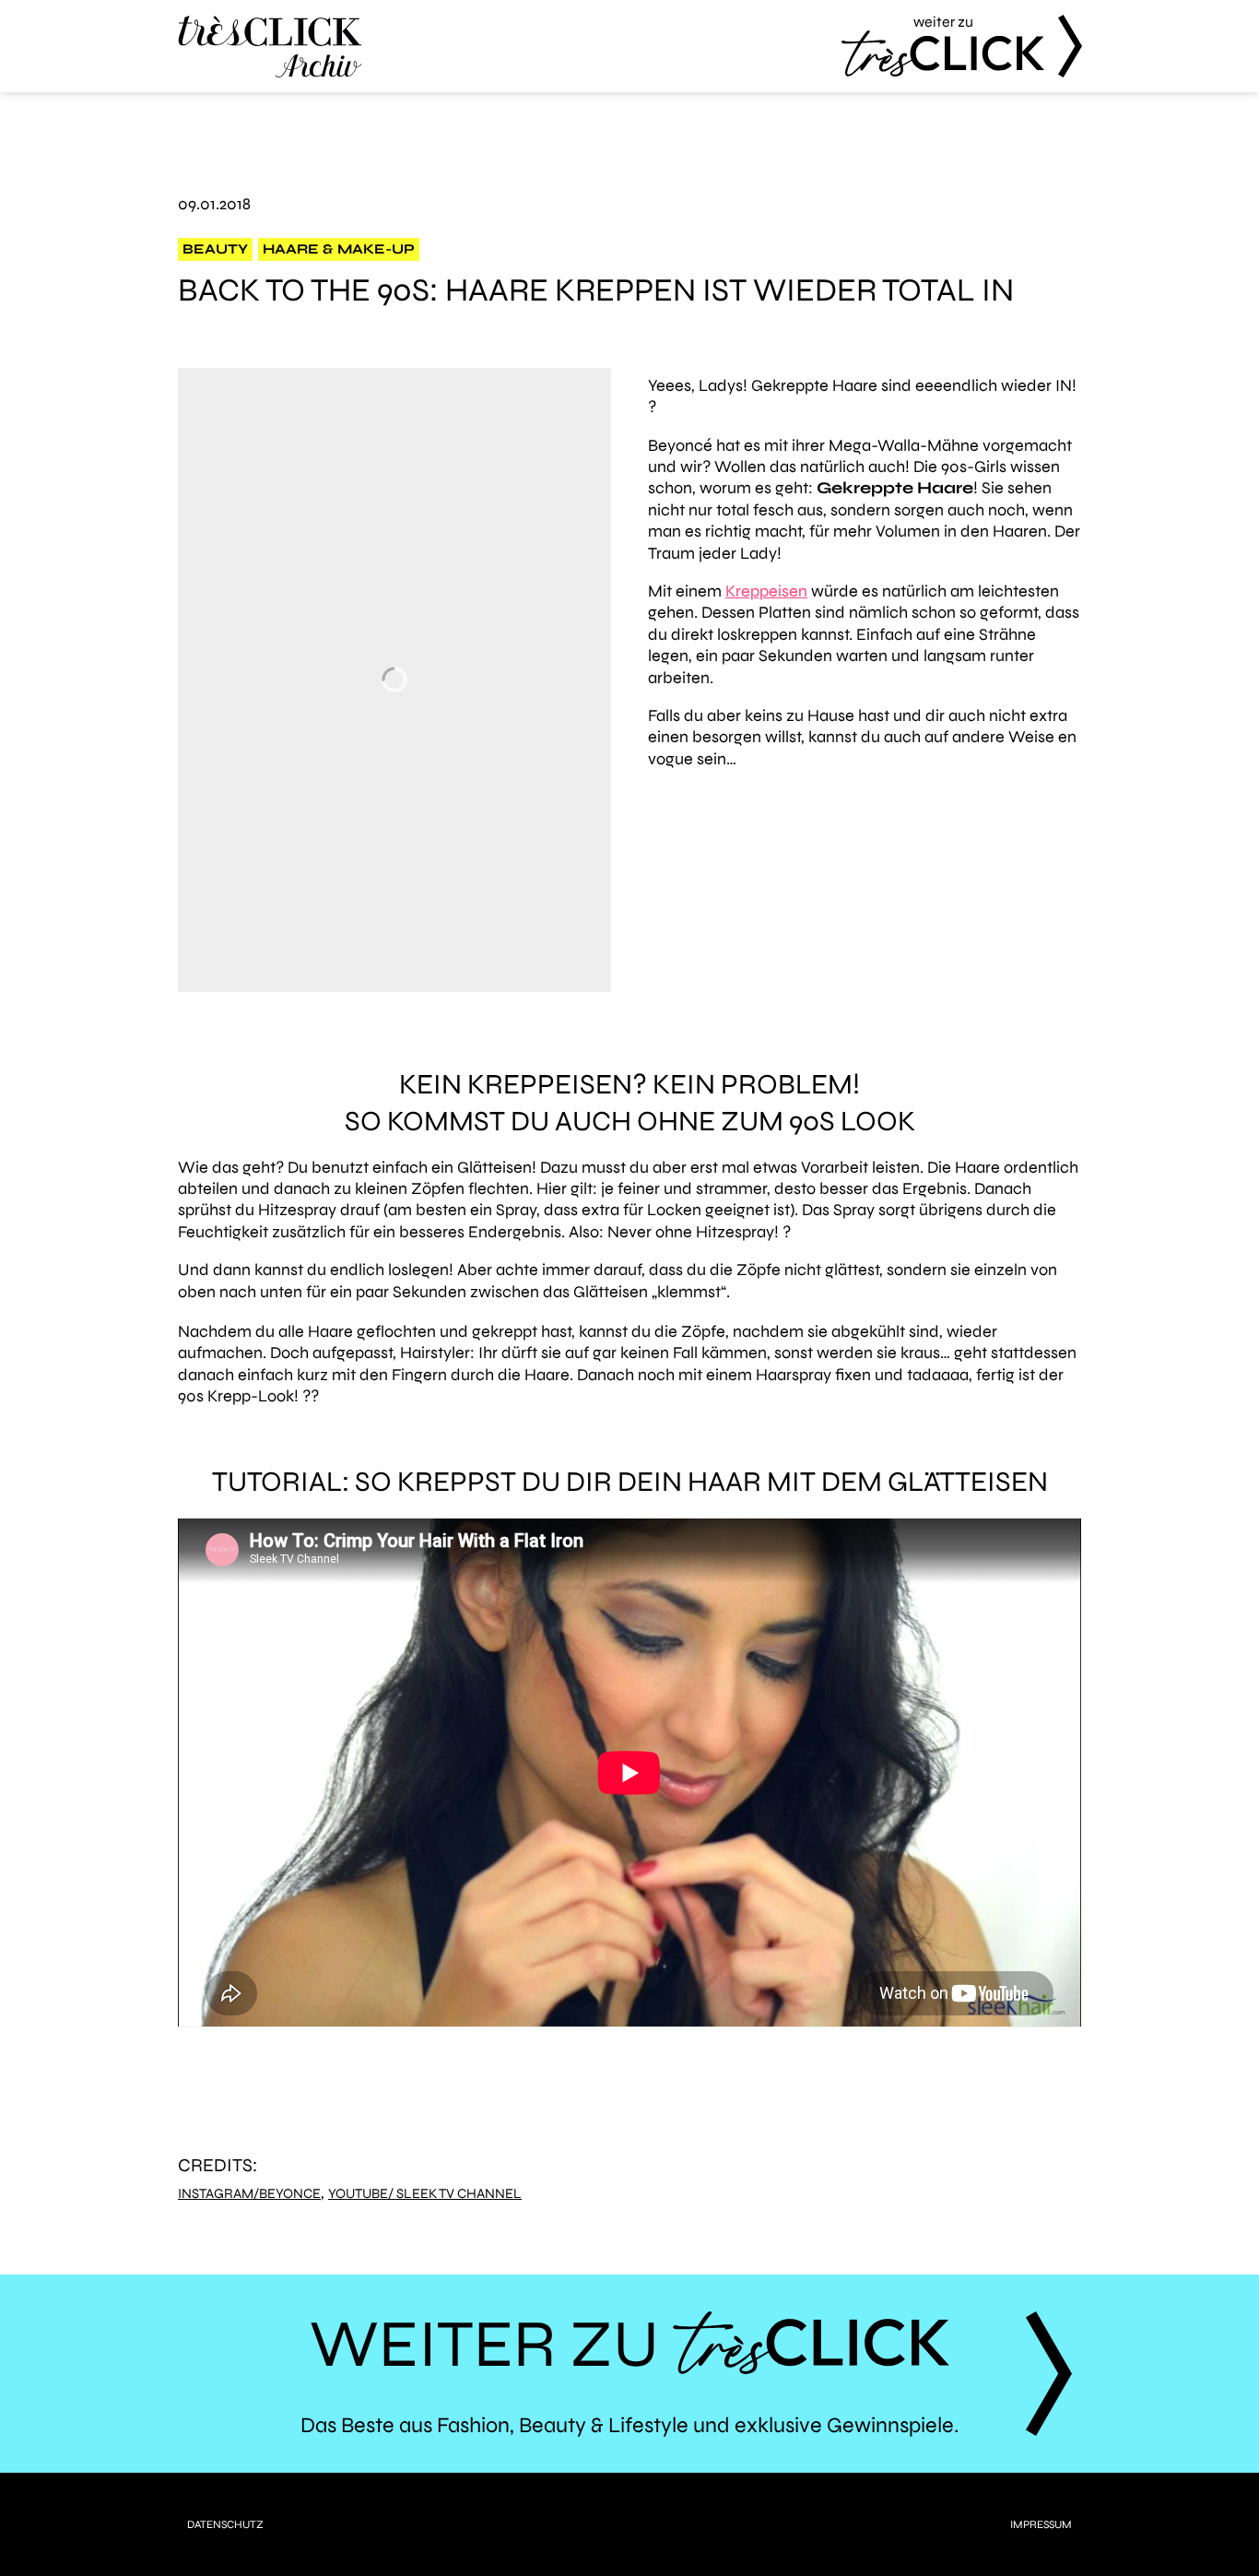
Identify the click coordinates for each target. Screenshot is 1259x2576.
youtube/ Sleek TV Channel (425, 2194)
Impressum (1041, 2524)
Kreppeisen (766, 591)
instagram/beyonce (249, 2194)
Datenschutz (225, 2524)
